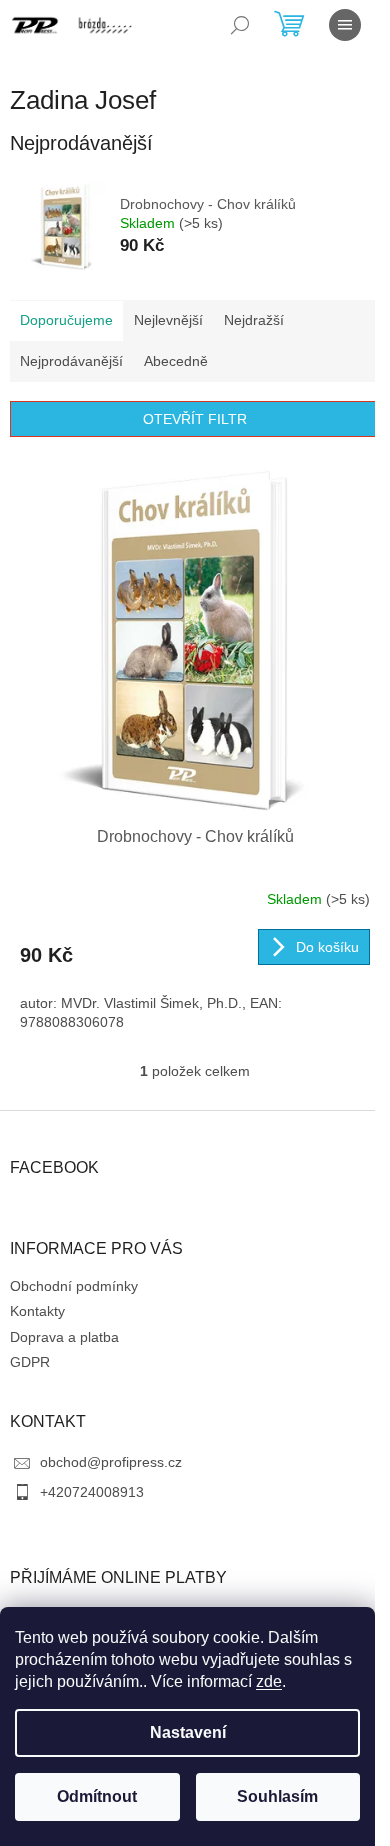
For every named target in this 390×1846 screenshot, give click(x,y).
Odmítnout (97, 1796)
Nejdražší (254, 320)
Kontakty (37, 1311)
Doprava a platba (64, 1337)
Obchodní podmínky (74, 1286)
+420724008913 (92, 1492)
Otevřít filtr (195, 419)
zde (269, 1681)
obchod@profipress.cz (111, 1462)
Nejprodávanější (71, 361)
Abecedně (176, 361)
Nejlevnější (168, 320)
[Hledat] (240, 25)
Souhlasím (277, 1796)
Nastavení (188, 1732)
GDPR (30, 1362)
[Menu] (345, 25)
